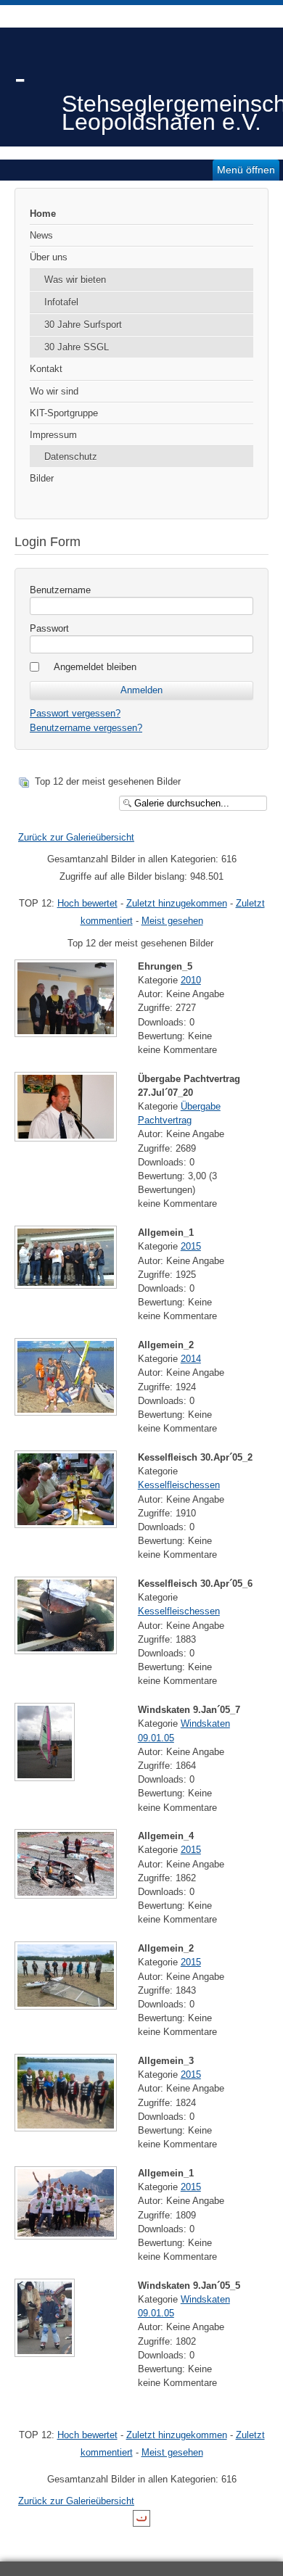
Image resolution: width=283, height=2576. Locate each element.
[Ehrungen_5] (67, 1031)
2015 (191, 1246)
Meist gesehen (172, 921)
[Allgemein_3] (67, 2125)
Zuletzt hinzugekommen (177, 903)
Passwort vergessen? (75, 713)
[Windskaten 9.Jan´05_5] (46, 2351)
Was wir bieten (75, 280)
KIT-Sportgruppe (64, 413)
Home (43, 214)
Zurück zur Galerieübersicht (76, 837)
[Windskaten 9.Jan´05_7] (46, 1775)
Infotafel (61, 302)
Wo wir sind (54, 391)
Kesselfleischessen (179, 1485)
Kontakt (46, 369)
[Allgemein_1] (67, 1283)
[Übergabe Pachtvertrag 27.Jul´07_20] (67, 1135)
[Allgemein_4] (67, 1892)
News (41, 235)
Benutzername (60, 590)
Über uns (49, 257)
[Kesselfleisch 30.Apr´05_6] (67, 1648)
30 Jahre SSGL (77, 347)
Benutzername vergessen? (86, 728)
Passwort (49, 628)
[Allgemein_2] (67, 1409)
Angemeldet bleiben (95, 667)
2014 (191, 1359)
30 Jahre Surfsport (83, 325)
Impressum (53, 435)
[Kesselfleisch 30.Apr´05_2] (67, 1522)
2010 (191, 980)
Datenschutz (71, 457)
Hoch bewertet (87, 903)
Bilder (42, 478)
